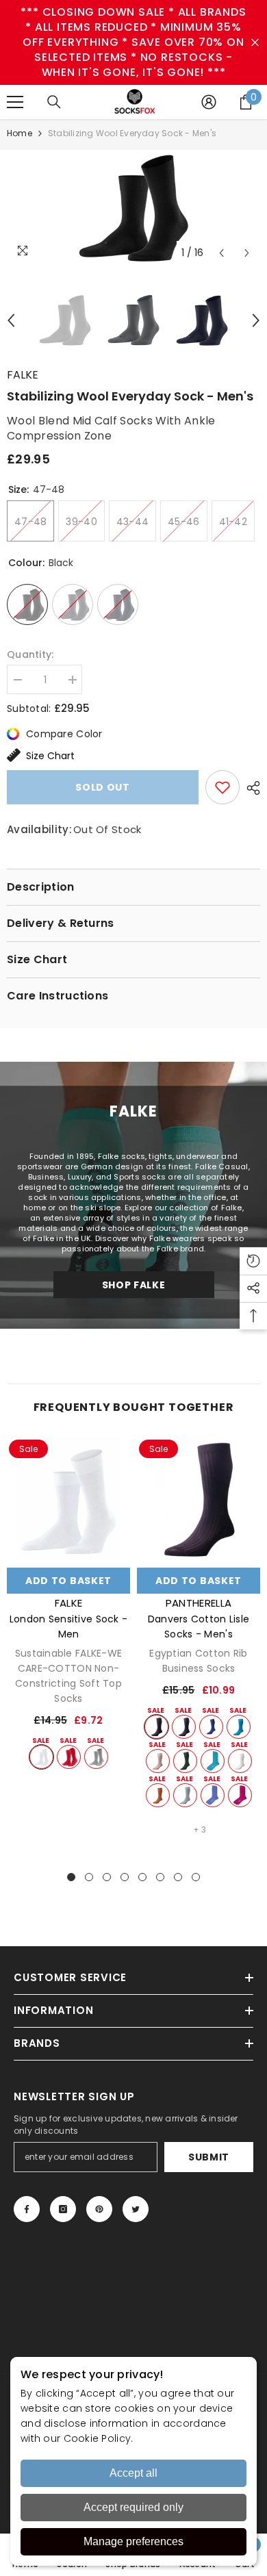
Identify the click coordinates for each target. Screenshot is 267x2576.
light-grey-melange (96, 1757)
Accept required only (133, 2507)
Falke (23, 375)
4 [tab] (125, 1877)
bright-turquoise (239, 1727)
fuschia (240, 1795)
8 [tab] (196, 1877)
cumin (158, 1795)
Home (20, 133)
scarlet (69, 1757)
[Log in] (209, 102)
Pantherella (199, 1603)
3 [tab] (107, 1877)
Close (255, 43)
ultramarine (211, 1727)
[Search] (54, 102)
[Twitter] (136, 2209)
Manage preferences (133, 2541)
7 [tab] (178, 1877)
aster (213, 1795)
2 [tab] (89, 1877)
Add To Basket (68, 1581)
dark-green (185, 1761)
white (41, 1757)
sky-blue (185, 1795)
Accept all (133, 2473)
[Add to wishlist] (222, 787)
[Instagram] (63, 2209)
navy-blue (184, 1727)
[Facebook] (27, 2209)
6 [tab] (160, 1877)
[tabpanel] (68, 1604)
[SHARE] (250, 788)
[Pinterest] (99, 2209)
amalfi (213, 1761)
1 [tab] (71, 1877)
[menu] (15, 102)
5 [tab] (142, 1877)
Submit (209, 2157)
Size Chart (50, 756)
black (156, 1727)
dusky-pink (158, 1761)
